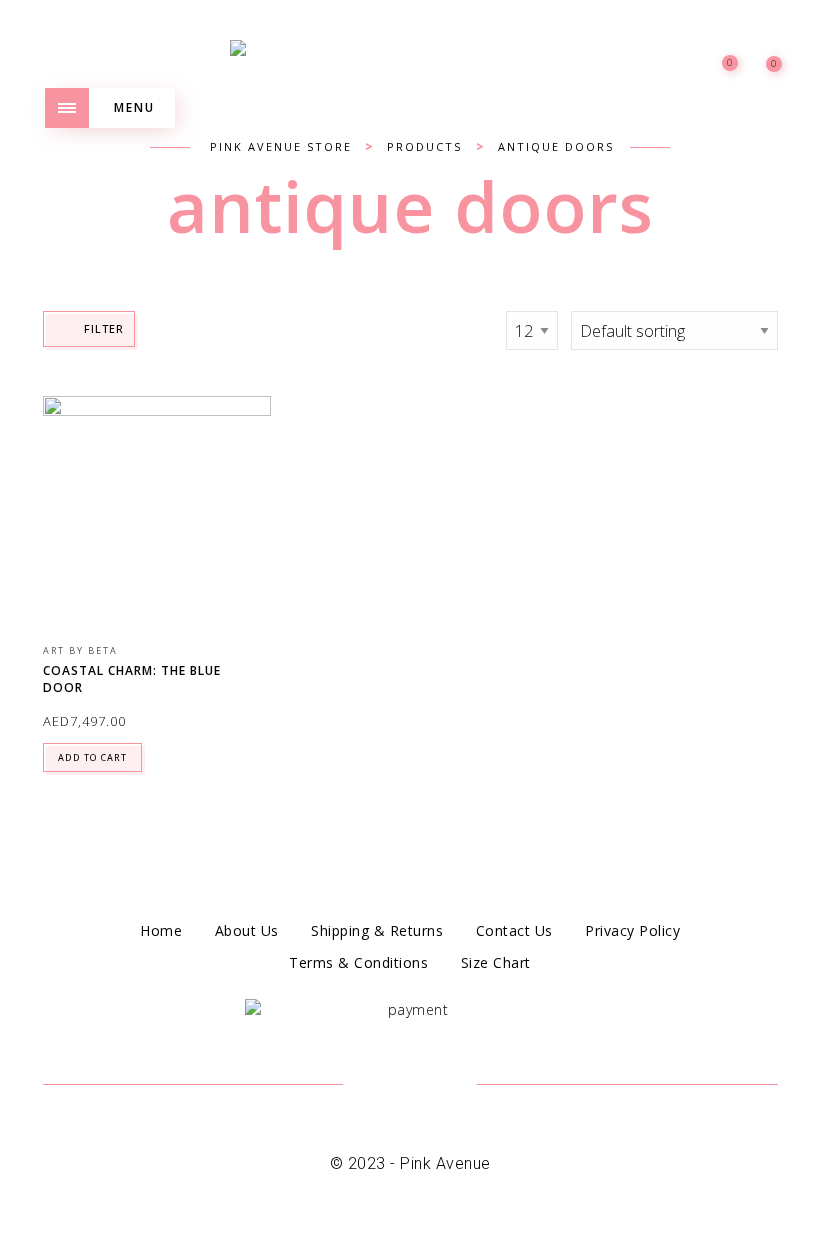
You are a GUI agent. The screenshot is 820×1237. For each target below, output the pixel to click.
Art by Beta (80, 650)
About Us (247, 930)
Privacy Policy (632, 930)
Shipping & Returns (377, 930)
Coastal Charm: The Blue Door (132, 679)
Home (161, 930)
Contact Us (514, 930)
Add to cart (92, 757)
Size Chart (496, 962)
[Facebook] (385, 1086)
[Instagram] (434, 1086)
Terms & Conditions (358, 962)
